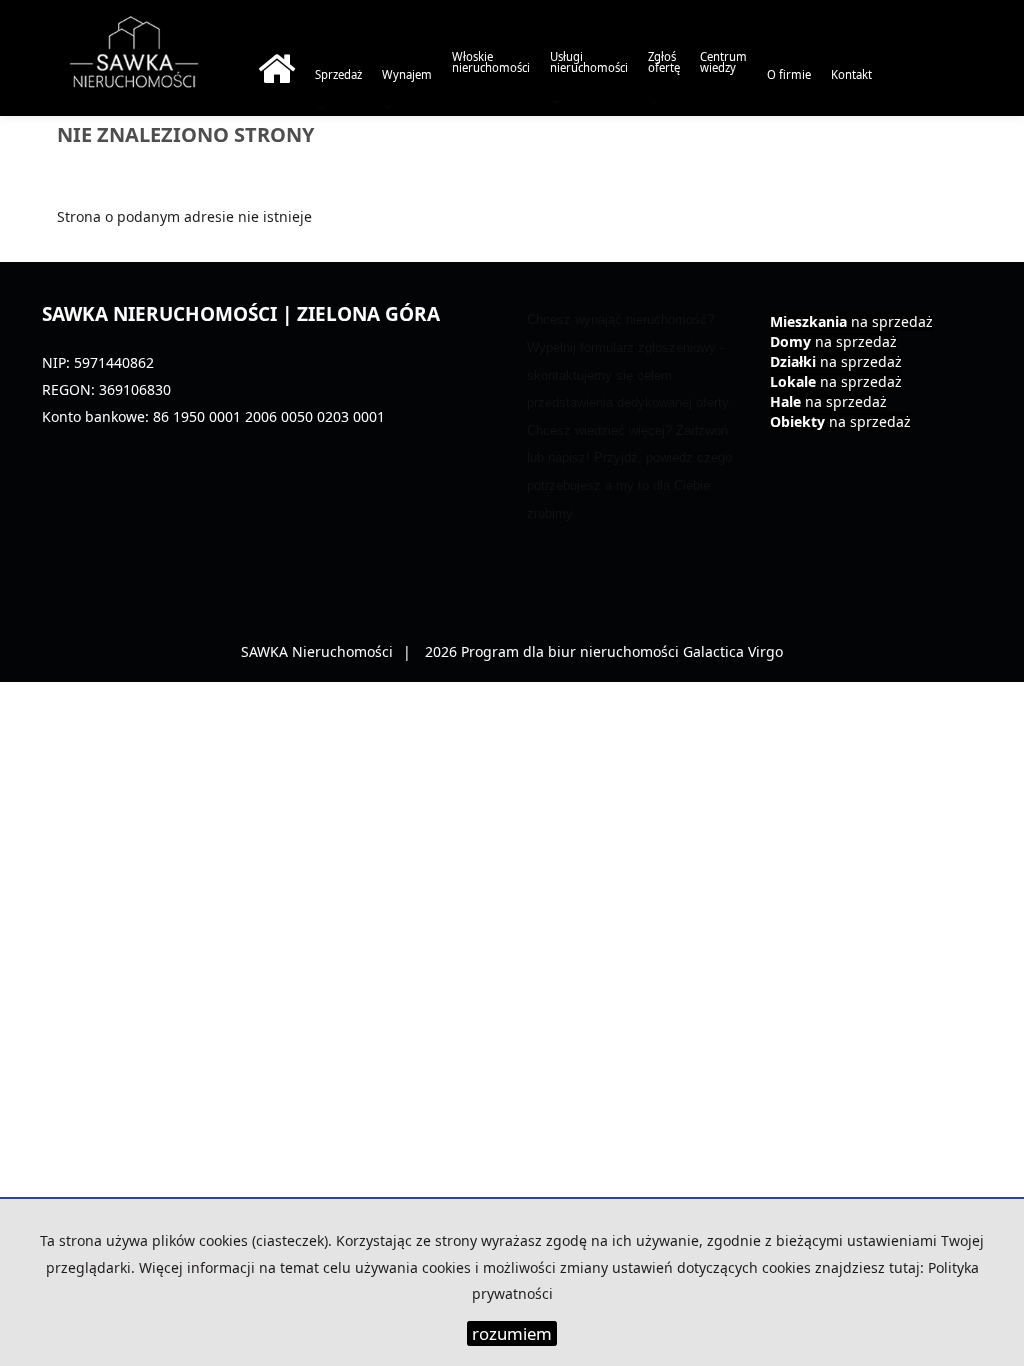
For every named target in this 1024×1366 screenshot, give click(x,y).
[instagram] (925, 164)
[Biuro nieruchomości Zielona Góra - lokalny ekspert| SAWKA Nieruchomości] (276, 74)
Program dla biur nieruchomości (572, 651)
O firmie (789, 74)
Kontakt (851, 74)
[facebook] (891, 164)
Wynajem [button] (407, 74)
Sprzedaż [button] (338, 74)
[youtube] (961, 164)
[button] (589, 74)
